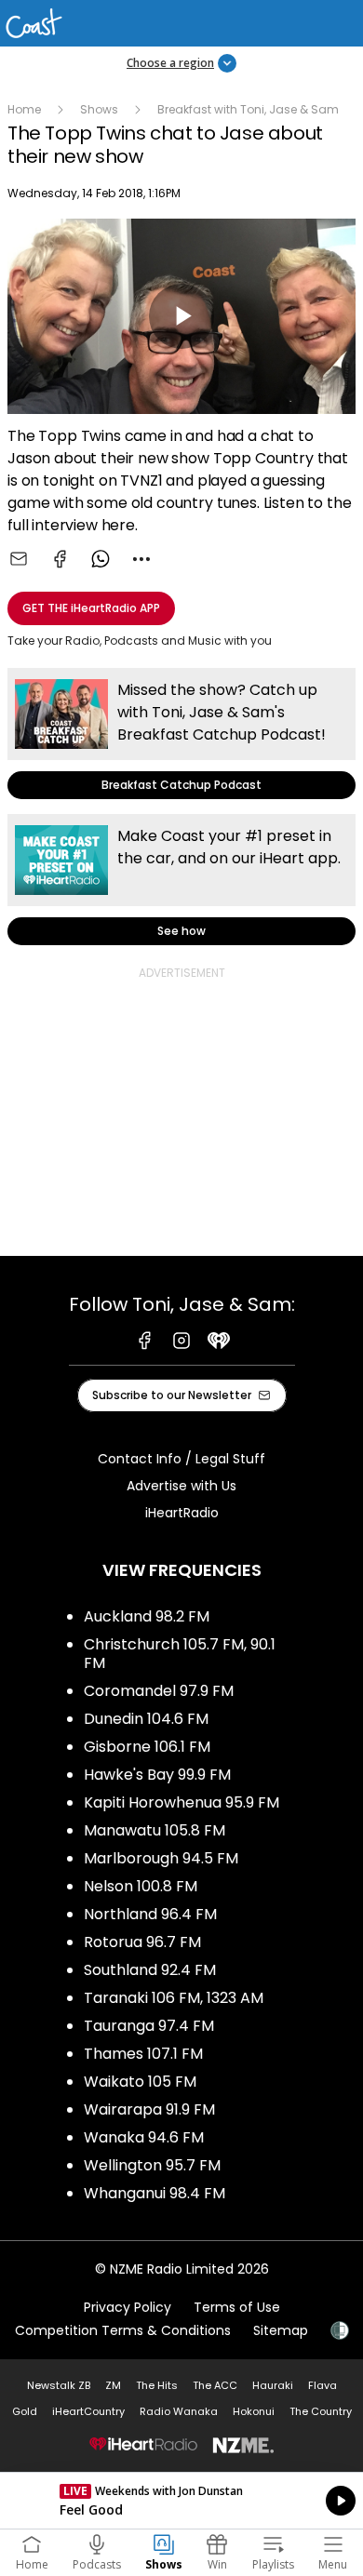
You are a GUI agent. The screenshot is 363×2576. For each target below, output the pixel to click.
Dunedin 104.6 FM (146, 1719)
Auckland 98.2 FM (147, 1616)
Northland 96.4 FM (150, 1914)
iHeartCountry (88, 2411)
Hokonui (254, 2411)
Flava (323, 2385)
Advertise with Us (181, 1486)
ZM (113, 2385)
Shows (99, 109)
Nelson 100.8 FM (141, 1886)
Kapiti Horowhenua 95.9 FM (181, 1802)
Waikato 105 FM (140, 2082)
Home (24, 109)
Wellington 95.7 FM (152, 2165)
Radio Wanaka (179, 2411)
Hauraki (273, 2385)
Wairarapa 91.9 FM (149, 2109)
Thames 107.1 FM (143, 2054)
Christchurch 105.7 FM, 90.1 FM (180, 1654)
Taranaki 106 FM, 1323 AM (174, 1998)
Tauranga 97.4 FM (149, 2026)
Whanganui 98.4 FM (155, 2193)
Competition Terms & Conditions (123, 2330)
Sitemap (281, 2330)
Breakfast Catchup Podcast (181, 734)
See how (181, 880)
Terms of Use (237, 2307)
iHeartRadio (182, 1513)
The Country (321, 2411)
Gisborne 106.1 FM (147, 1747)
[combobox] (141, 559)
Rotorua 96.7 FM (142, 1942)
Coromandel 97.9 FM (159, 1691)
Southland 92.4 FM (150, 1970)
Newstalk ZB (59, 2385)
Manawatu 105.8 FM (155, 1830)
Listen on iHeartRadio (181, 2501)
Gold (25, 2411)
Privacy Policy (128, 2307)
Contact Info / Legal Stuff (181, 1459)
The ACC (215, 2385)
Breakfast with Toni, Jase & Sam (248, 109)
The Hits (157, 2385)
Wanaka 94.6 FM (144, 2137)
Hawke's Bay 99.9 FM (157, 1775)
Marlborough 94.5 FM (161, 1858)
